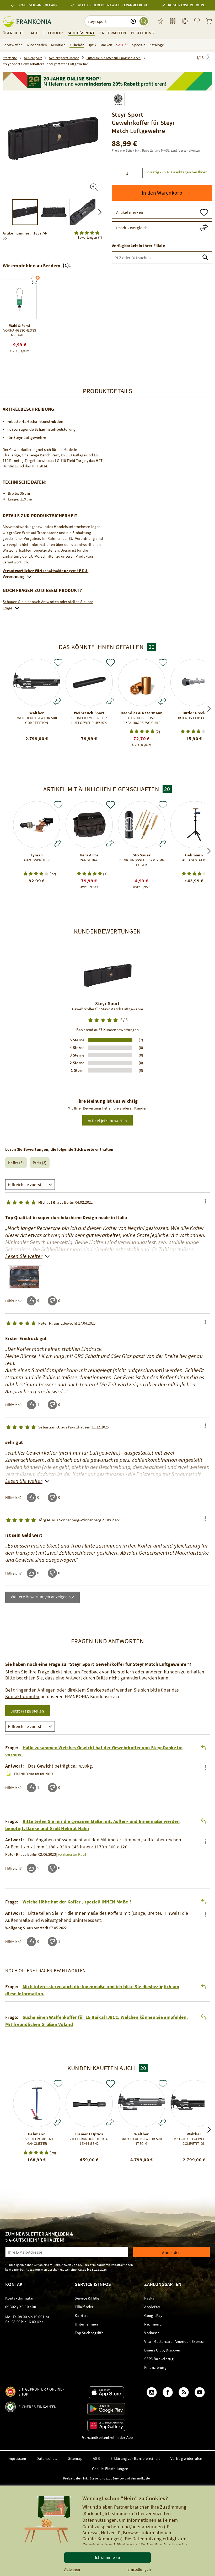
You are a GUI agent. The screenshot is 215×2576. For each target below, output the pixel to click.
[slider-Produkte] (20, 299)
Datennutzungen (100, 2520)
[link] (173, 21)
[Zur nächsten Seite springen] (208, 57)
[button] (175, 172)
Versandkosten (189, 150)
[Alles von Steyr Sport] (118, 98)
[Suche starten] (144, 21)
